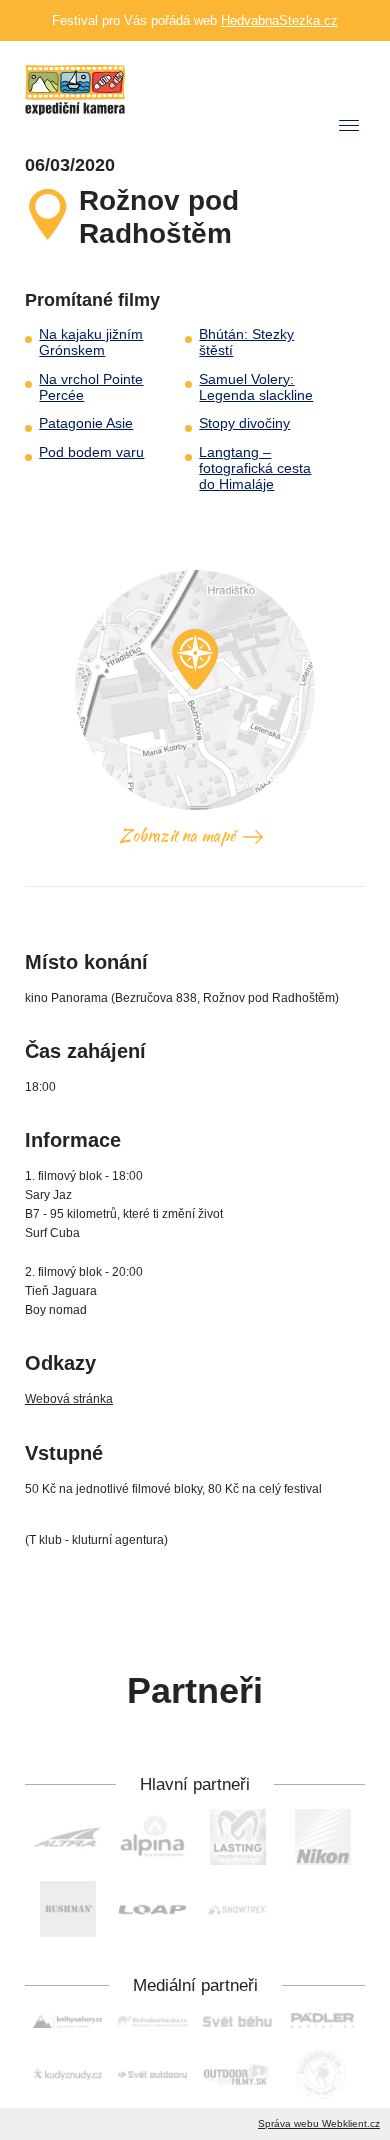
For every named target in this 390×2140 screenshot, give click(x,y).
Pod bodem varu (91, 452)
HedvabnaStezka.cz (279, 20)
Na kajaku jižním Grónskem (91, 342)
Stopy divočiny (244, 423)
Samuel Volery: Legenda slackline (256, 387)
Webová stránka (69, 1399)
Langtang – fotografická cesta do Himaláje (255, 469)
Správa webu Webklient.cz (319, 2123)
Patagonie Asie (86, 423)
